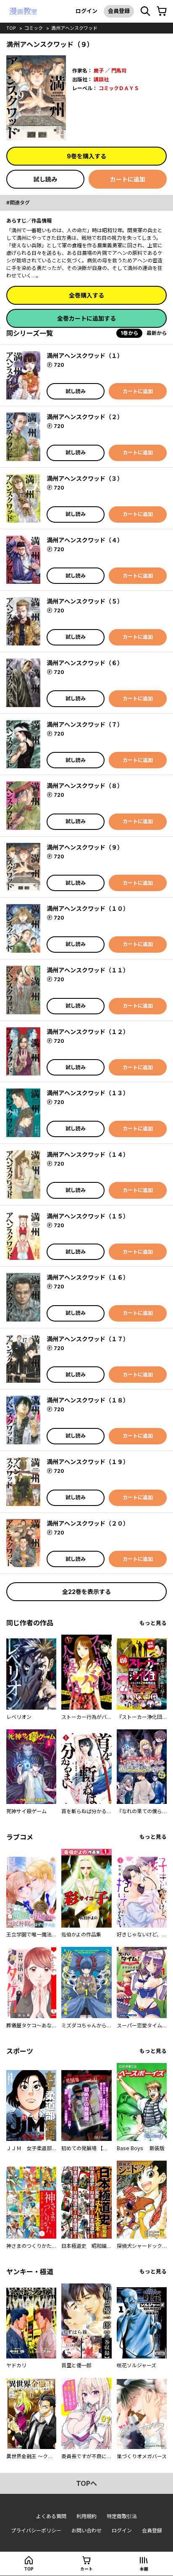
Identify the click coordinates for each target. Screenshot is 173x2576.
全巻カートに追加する (86, 318)
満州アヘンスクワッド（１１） (88, 970)
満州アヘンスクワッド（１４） (88, 1155)
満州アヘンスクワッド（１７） (88, 1339)
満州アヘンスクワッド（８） (85, 786)
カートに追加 (128, 179)
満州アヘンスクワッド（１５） (88, 1216)
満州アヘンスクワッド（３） (85, 478)
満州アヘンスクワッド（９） (85, 847)
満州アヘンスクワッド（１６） (88, 1277)
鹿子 (99, 71)
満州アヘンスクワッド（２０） (88, 1523)
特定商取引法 (122, 2516)
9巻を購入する (86, 156)
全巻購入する (86, 295)
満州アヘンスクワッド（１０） (88, 908)
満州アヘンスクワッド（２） (85, 417)
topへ (86, 2483)
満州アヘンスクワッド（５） (85, 601)
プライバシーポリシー (36, 2531)
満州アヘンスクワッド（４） (85, 540)
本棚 (144, 2569)
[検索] (145, 11)
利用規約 (86, 2516)
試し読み (45, 179)
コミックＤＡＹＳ (119, 88)
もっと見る (153, 1623)
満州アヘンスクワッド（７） (85, 724)
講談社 (101, 79)
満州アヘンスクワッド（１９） (88, 1462)
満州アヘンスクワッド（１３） (88, 1093)
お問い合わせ (86, 2531)
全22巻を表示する (86, 1592)
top (11, 28)
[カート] (162, 11)
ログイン (86, 11)
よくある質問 (51, 2516)
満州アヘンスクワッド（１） (85, 356)
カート (86, 2569)
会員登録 (119, 11)
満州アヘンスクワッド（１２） (88, 1032)
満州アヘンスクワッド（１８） (88, 1400)
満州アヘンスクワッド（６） (85, 663)
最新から (157, 333)
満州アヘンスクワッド (74, 28)
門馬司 (119, 71)
